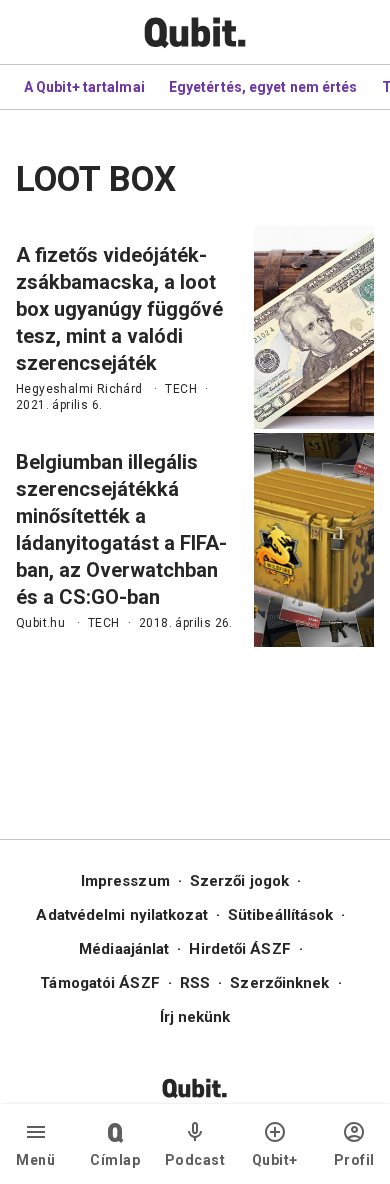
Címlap (115, 1160)
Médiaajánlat (124, 949)
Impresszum (125, 881)
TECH (181, 389)
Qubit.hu (40, 623)
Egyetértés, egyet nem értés (263, 87)
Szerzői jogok (239, 881)
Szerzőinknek (279, 983)
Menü (35, 1160)
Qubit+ (275, 1160)
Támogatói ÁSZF (99, 983)
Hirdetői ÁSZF (239, 949)
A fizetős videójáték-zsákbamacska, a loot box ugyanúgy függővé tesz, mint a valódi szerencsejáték (119, 309)
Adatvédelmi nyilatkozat (121, 915)
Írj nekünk (195, 1017)
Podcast (195, 1160)
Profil (354, 1160)
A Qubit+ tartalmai (84, 87)
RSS (195, 983)
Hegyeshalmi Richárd (79, 389)
